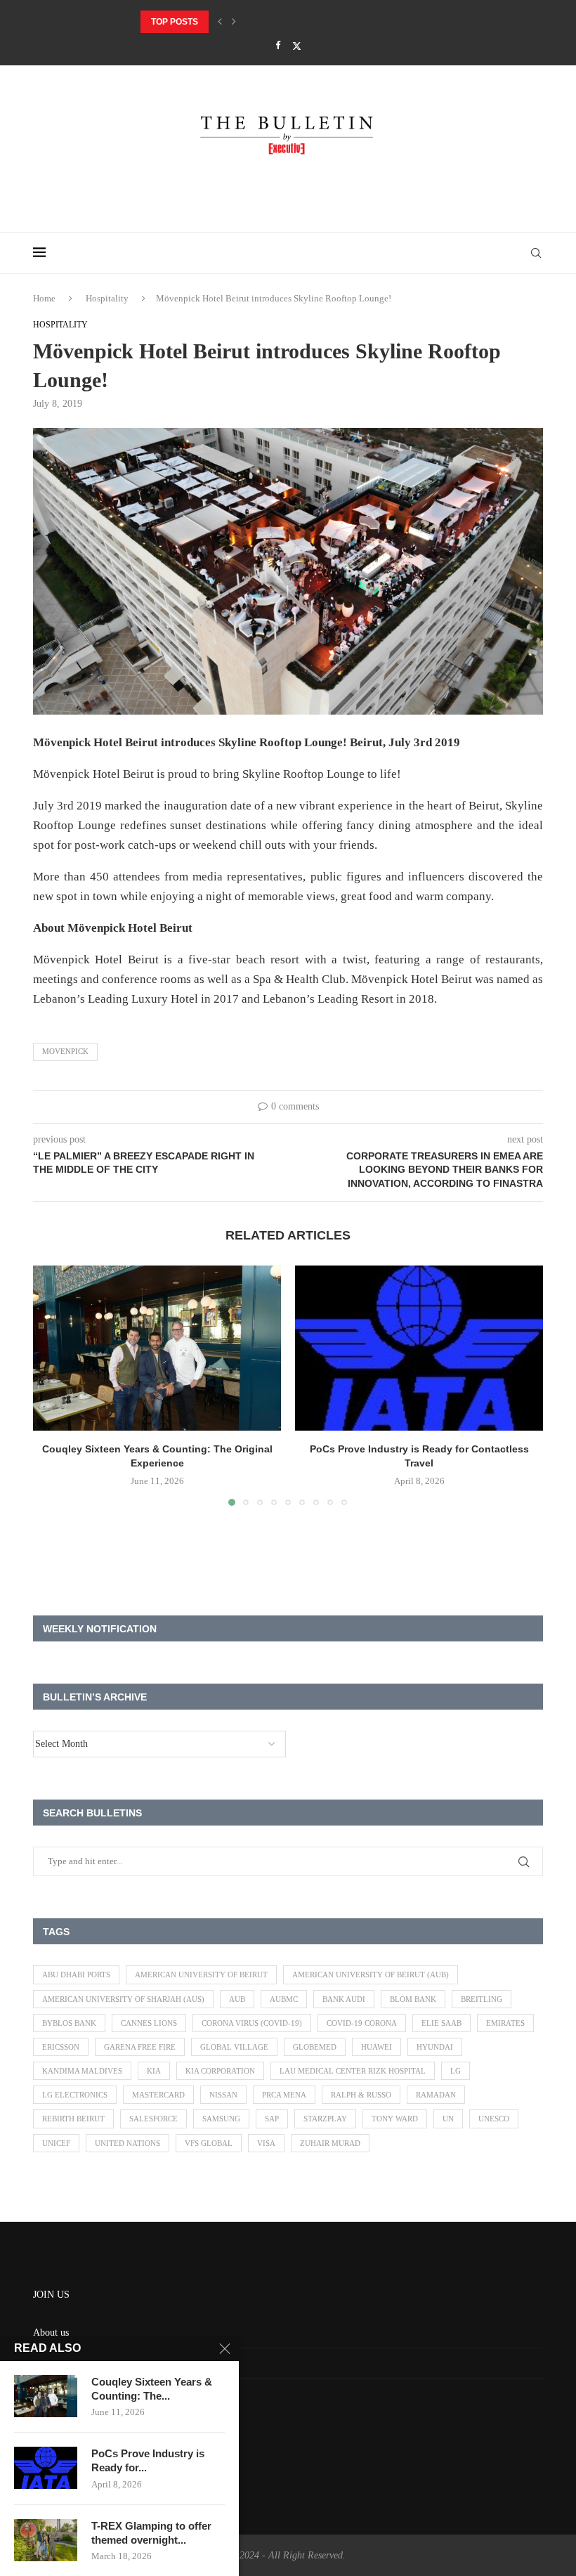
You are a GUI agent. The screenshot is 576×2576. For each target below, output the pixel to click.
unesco (494, 2119)
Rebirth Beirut (73, 2119)
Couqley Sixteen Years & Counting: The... (152, 2389)
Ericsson (61, 2047)
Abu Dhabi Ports (76, 1975)
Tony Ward (395, 2119)
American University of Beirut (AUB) (371, 1975)
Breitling (482, 1999)
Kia (154, 2071)
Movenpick (65, 1051)
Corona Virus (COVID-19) (252, 2023)
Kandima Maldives (82, 2071)
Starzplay (325, 2119)
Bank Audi (344, 1999)
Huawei (377, 2047)
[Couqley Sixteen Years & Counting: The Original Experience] (157, 1348)
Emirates (505, 2023)
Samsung (221, 2119)
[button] (220, 22)
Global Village (234, 2047)
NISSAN (223, 2095)
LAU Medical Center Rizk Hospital (353, 2071)
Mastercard (158, 2095)
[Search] (536, 253)
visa (266, 2143)
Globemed (315, 2047)
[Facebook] (278, 46)
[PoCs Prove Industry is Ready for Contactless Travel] (419, 1348)
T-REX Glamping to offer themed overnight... (151, 2533)
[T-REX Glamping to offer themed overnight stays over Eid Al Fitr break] (46, 2540)
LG (456, 2071)
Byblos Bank (69, 2023)
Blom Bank (413, 1999)
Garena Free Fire (140, 2047)
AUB (237, 1999)
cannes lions (149, 2023)
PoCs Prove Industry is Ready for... (148, 2460)
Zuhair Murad (330, 2143)
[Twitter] (297, 46)
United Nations (127, 2143)
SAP (272, 2119)
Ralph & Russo (361, 2095)
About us (51, 2333)
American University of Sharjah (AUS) (123, 1999)
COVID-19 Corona (362, 2023)
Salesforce (153, 2119)
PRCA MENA (284, 2095)
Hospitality (107, 298)
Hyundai (435, 2047)
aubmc (284, 1999)
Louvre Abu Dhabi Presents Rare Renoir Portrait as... (271, 22)
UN (448, 2119)
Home (44, 298)
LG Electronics (75, 2095)
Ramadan (436, 2095)
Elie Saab (441, 2023)
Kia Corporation (220, 2071)
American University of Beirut (201, 1975)
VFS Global (209, 2143)
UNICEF (56, 2143)
